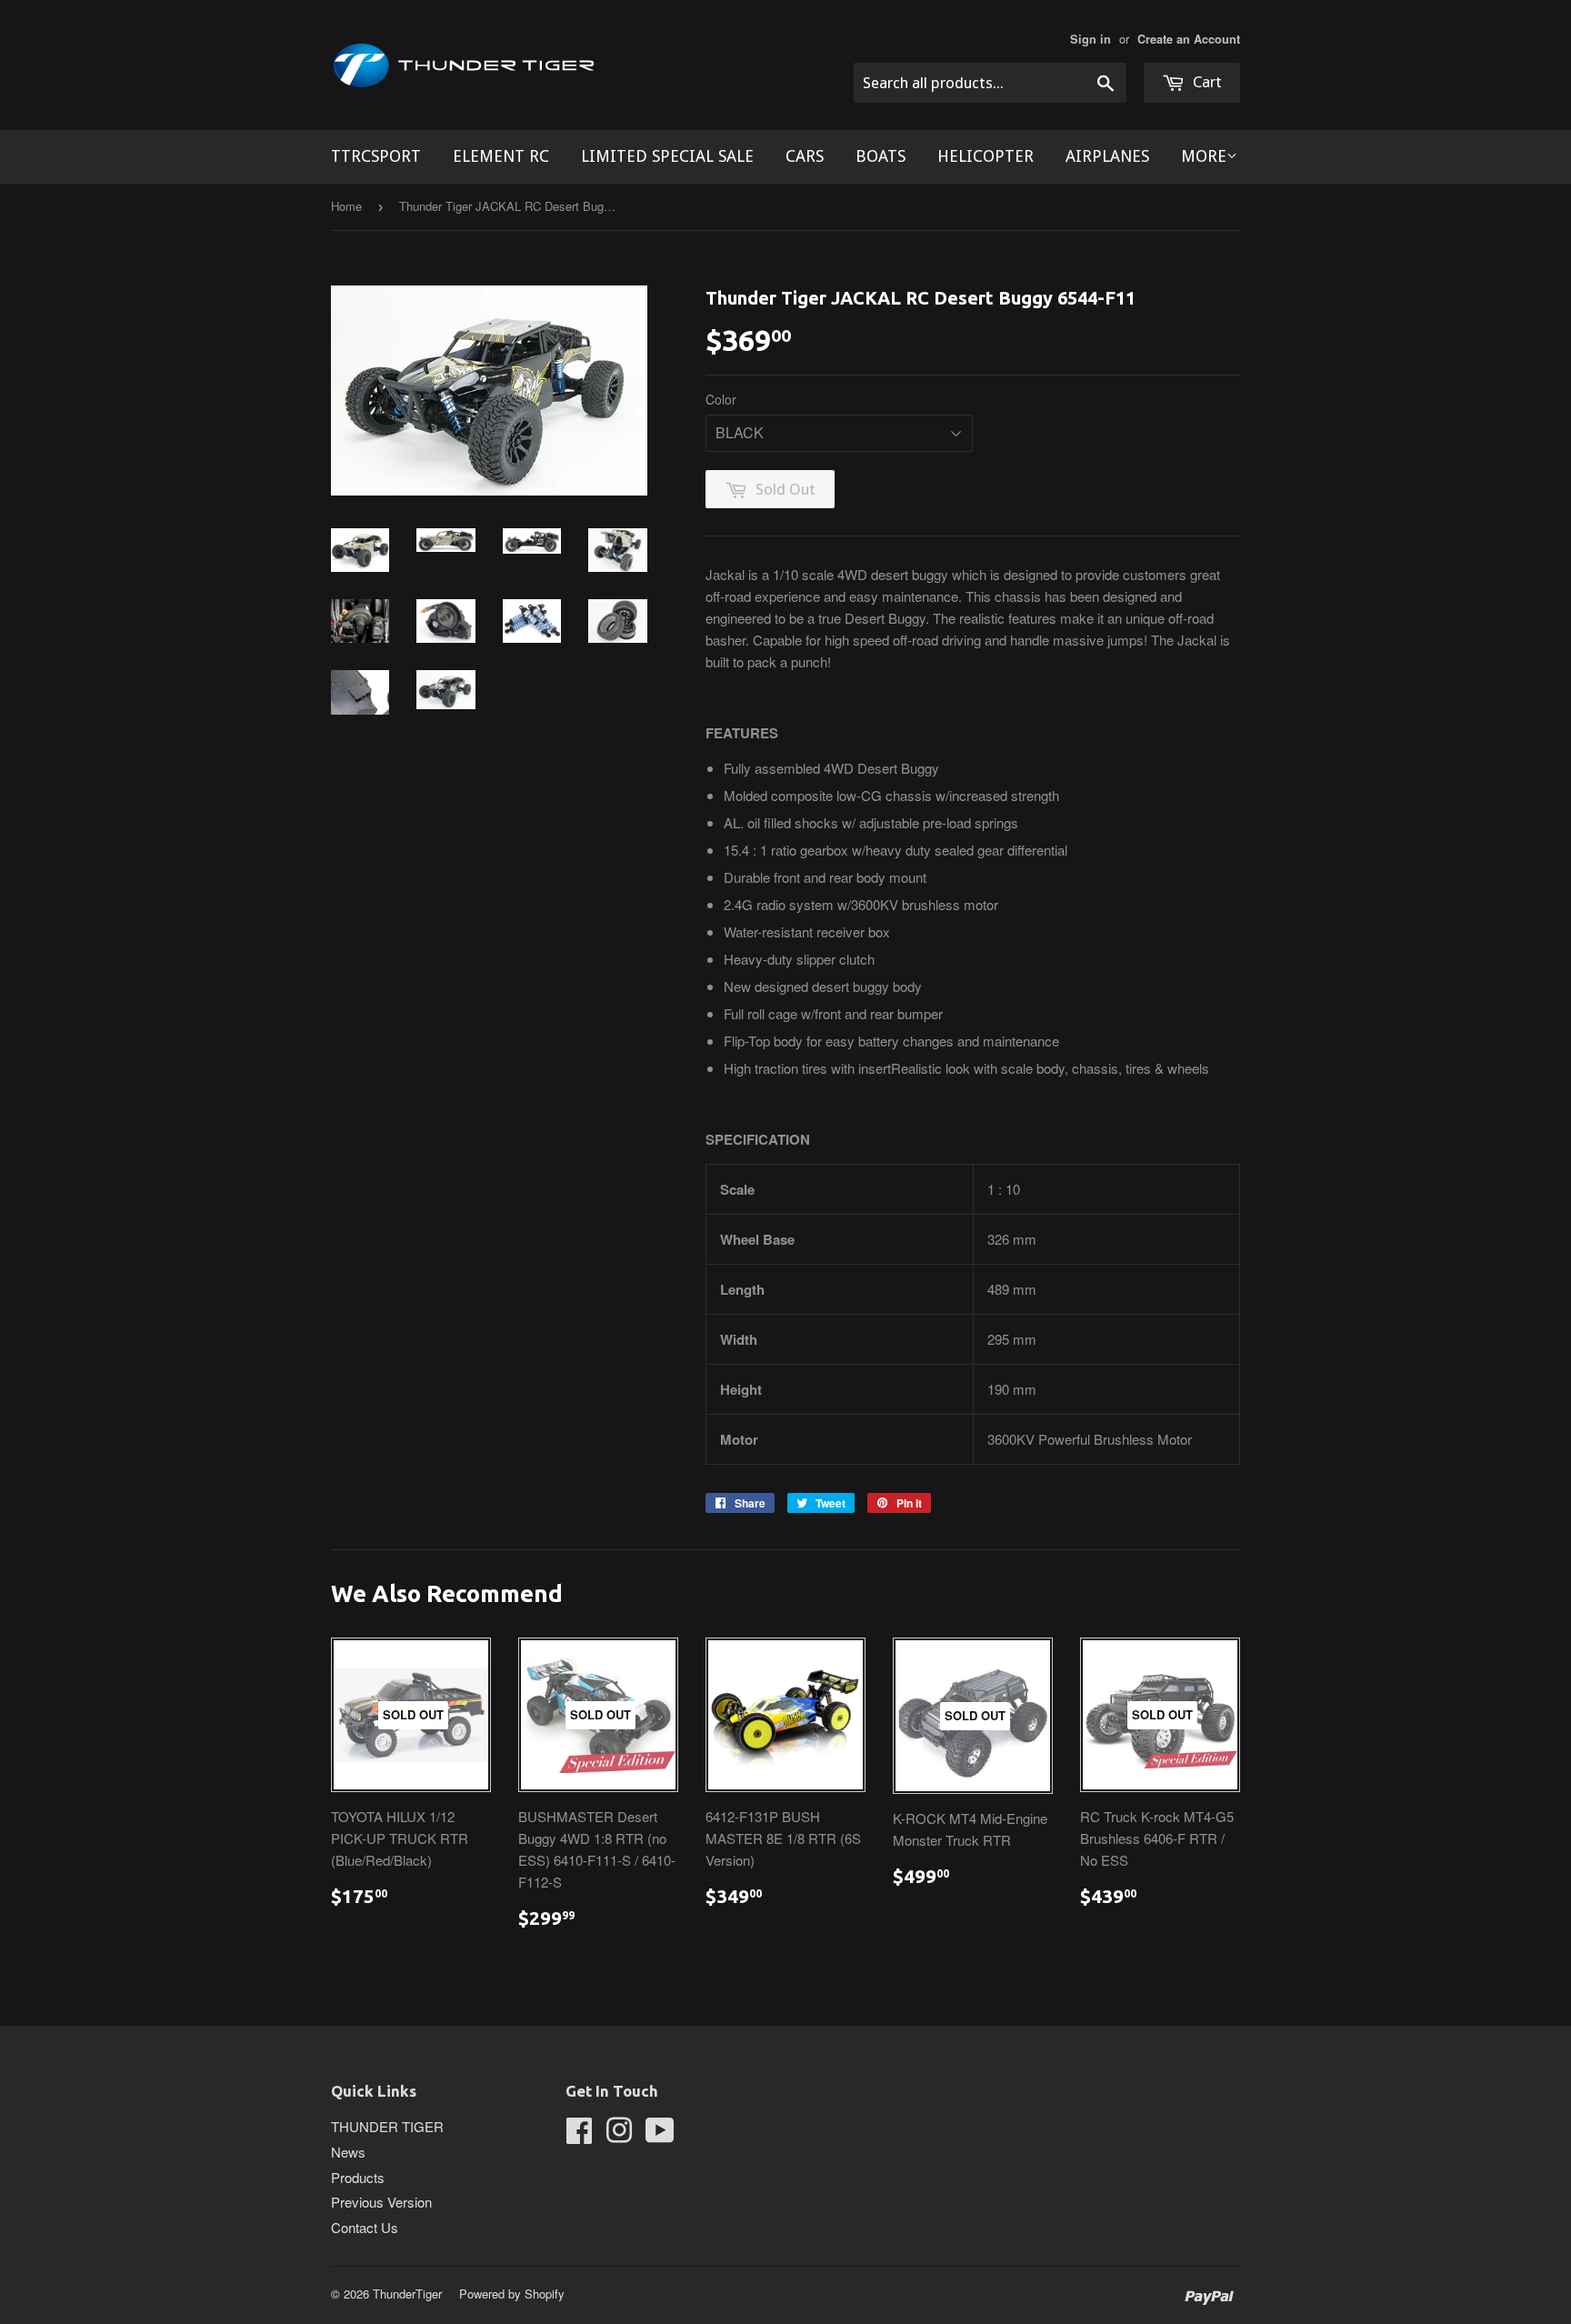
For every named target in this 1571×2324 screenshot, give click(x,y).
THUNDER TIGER (387, 2126)
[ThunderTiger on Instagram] (619, 2135)
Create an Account (1189, 39)
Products (358, 2177)
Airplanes (1107, 156)
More (1204, 156)
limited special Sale (667, 156)
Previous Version (381, 2202)
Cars (805, 156)
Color (721, 399)
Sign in (1091, 39)
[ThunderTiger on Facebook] (579, 2135)
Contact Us (365, 2227)
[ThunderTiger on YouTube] (660, 2135)
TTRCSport (376, 156)
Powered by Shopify (512, 2294)
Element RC (501, 156)
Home (346, 206)
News (348, 2152)
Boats (881, 156)
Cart (1206, 82)
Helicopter (986, 156)
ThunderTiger (407, 2294)
